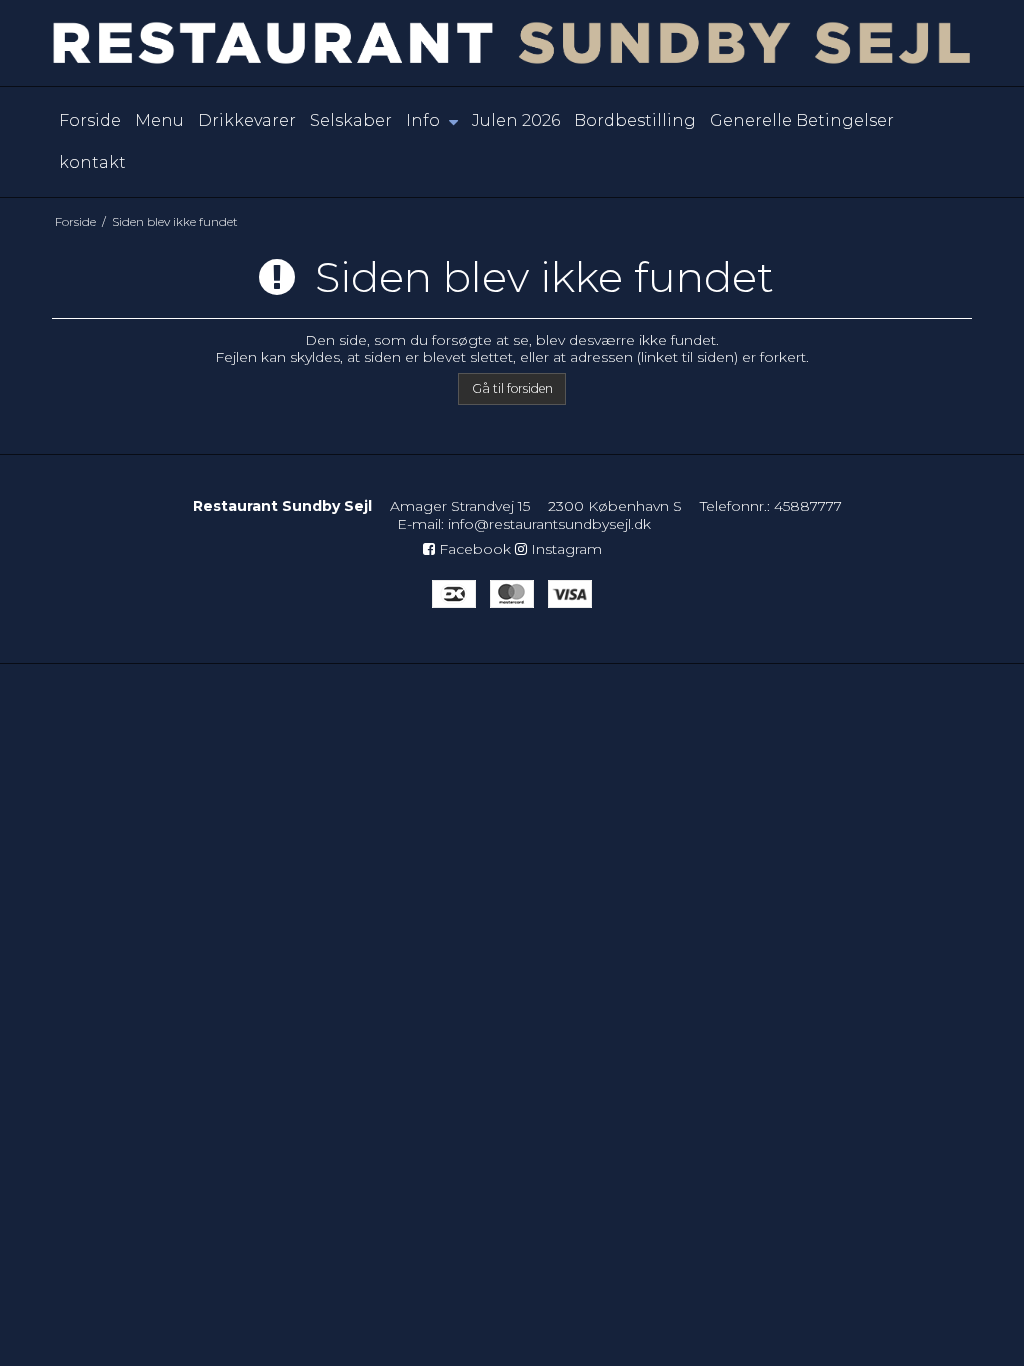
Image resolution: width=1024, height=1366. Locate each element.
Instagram (564, 549)
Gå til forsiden (512, 388)
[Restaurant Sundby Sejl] (512, 43)
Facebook (473, 549)
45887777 (808, 506)
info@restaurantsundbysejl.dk (549, 524)
